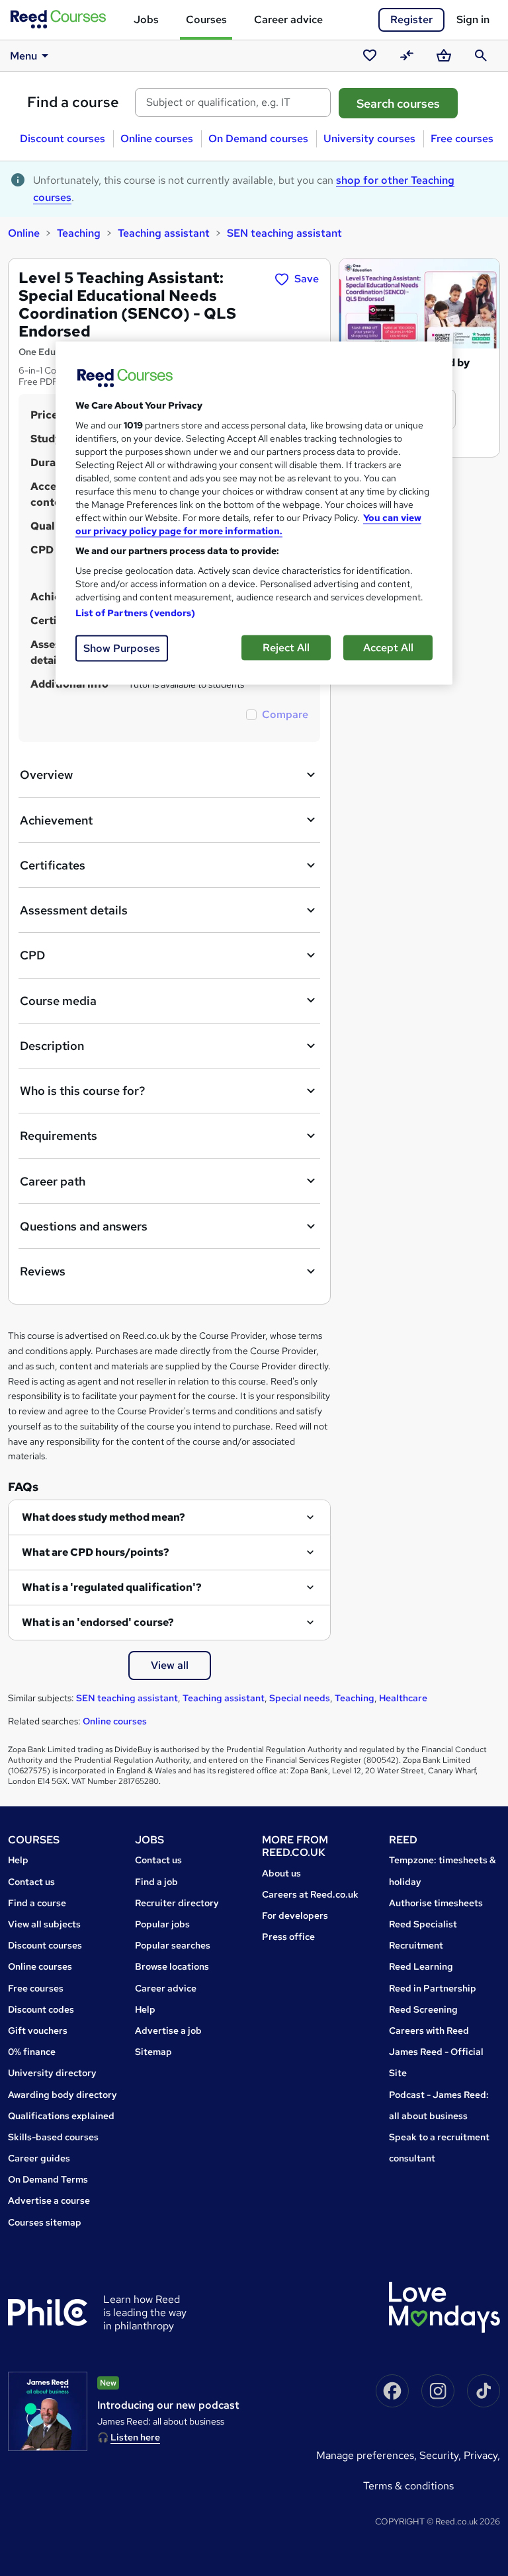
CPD (32, 955)
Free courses (462, 139)
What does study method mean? (104, 1517)
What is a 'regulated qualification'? (112, 1587)
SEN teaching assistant (284, 233)
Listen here (135, 2437)
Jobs (146, 20)
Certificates (53, 865)
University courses (369, 139)
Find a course (73, 102)
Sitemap (153, 2052)
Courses (206, 20)
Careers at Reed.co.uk (310, 1894)
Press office (288, 1937)
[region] (254, 513)
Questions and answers (84, 1226)
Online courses (157, 139)
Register (411, 20)
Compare (285, 714)
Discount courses (63, 139)
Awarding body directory (63, 2095)
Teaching (79, 233)
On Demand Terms (48, 2179)
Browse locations (172, 1966)
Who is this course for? (82, 1091)
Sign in (473, 20)
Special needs (300, 1698)
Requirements (59, 1136)
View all (170, 1665)
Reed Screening (423, 2009)
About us (281, 1873)
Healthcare (403, 1698)
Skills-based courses (53, 2137)
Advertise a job (168, 2031)
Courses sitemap (45, 2222)
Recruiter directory (177, 1903)
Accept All (388, 648)
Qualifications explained (61, 2116)
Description (52, 1046)
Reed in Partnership (433, 1988)
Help (18, 1860)
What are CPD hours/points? (96, 1552)
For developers (295, 1915)
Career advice (288, 20)
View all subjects (44, 1924)
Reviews (43, 1271)
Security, (442, 2455)
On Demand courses (258, 139)
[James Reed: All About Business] (48, 2411)
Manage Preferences (365, 2455)
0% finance (32, 2052)
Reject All (286, 648)
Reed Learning (421, 1966)
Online (24, 233)
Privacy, (482, 2455)
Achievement (56, 820)
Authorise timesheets (436, 1903)
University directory (52, 2073)
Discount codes (41, 2009)
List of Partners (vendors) (136, 613)
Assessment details (74, 910)
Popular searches (173, 1945)
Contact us (31, 1882)
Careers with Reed (429, 2031)
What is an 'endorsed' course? (98, 1622)
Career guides (39, 2158)
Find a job (156, 1882)
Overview (46, 775)
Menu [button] (23, 56)
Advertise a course (49, 2200)
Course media (58, 1001)
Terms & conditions (408, 2486)
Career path (53, 1181)
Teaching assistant (164, 233)
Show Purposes (122, 648)
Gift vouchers (38, 2031)
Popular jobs (162, 1924)
